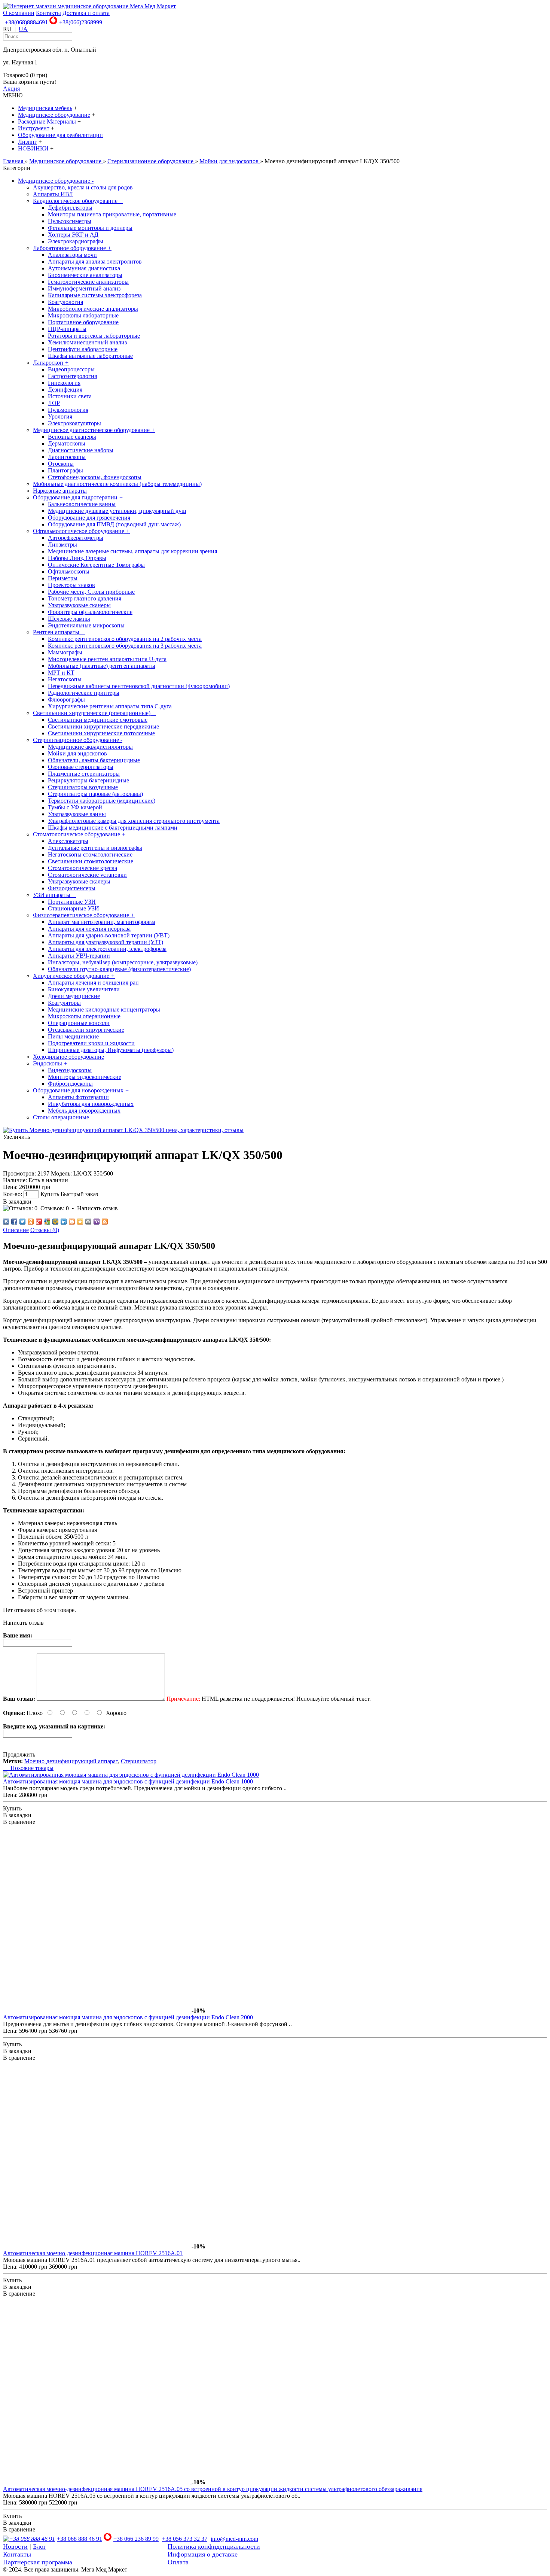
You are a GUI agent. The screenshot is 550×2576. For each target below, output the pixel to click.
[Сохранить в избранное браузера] (80, 1222)
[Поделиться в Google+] (39, 1222)
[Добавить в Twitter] (22, 1222)
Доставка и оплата (86, 13)
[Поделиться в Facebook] (14, 1222)
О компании (19, 13)
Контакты (48, 13)
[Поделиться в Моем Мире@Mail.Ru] (55, 1222)
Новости (15, 2546)
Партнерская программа (38, 2562)
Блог (39, 2546)
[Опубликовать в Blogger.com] (72, 1222)
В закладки (17, 1202)
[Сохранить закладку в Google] (47, 1222)
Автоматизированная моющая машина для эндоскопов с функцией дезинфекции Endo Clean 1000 (128, 1781)
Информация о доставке (203, 2554)
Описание (16, 1230)
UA (23, 29)
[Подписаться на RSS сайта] (105, 1222)
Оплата (178, 2562)
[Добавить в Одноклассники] (31, 1222)
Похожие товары (28, 1768)
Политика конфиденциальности (214, 2546)
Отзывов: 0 (55, 1208)
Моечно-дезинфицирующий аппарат (71, 1761)
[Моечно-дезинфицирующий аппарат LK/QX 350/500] (123, 1130)
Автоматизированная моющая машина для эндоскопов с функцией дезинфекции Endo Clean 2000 (128, 2017)
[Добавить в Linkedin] (64, 1222)
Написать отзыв (97, 1208)
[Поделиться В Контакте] (6, 1222)
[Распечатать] (88, 1222)
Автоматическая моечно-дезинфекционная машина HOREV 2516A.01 (93, 2253)
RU (7, 29)
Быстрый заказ (79, 1194)
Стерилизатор (139, 1761)
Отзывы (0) (45, 1230)
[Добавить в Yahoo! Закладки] (97, 1222)
